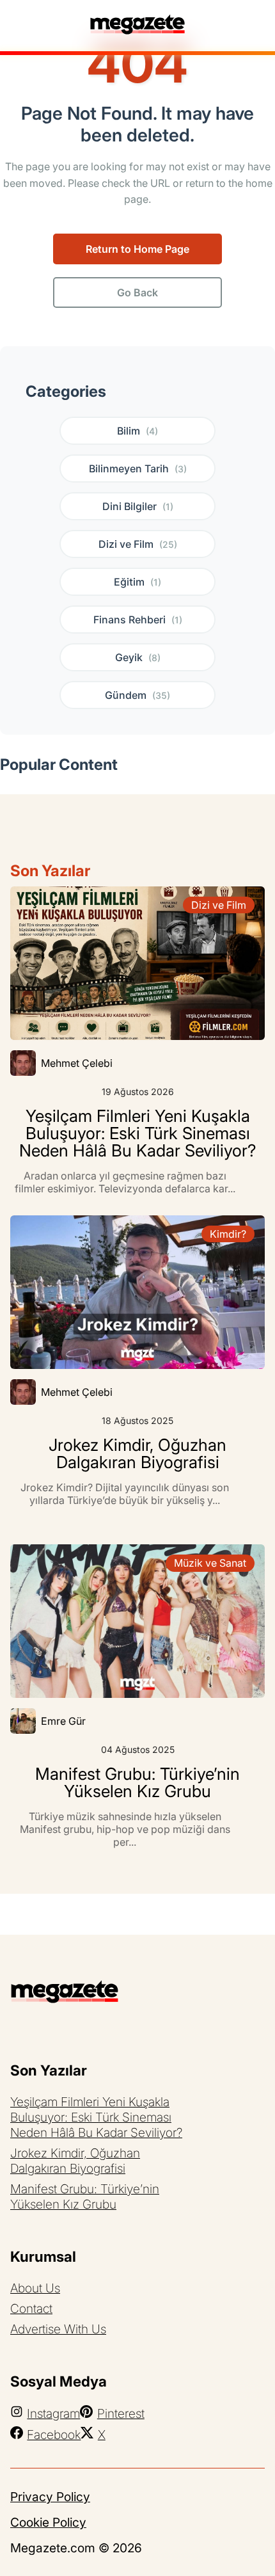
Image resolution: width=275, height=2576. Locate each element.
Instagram (53, 2413)
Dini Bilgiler (138, 506)
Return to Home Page (137, 249)
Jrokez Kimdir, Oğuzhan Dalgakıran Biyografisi (75, 2161)
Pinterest (121, 2413)
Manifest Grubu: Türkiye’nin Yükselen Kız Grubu (85, 2196)
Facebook (54, 2435)
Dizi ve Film (138, 544)
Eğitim (137, 582)
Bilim (137, 431)
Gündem (137, 695)
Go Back (137, 292)
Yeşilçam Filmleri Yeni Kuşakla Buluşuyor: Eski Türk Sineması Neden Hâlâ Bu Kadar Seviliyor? (96, 2117)
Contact (31, 2308)
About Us (35, 2288)
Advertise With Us (58, 2329)
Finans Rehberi (138, 620)
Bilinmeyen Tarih (138, 468)
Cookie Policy (48, 2522)
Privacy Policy (50, 2497)
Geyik (138, 657)
